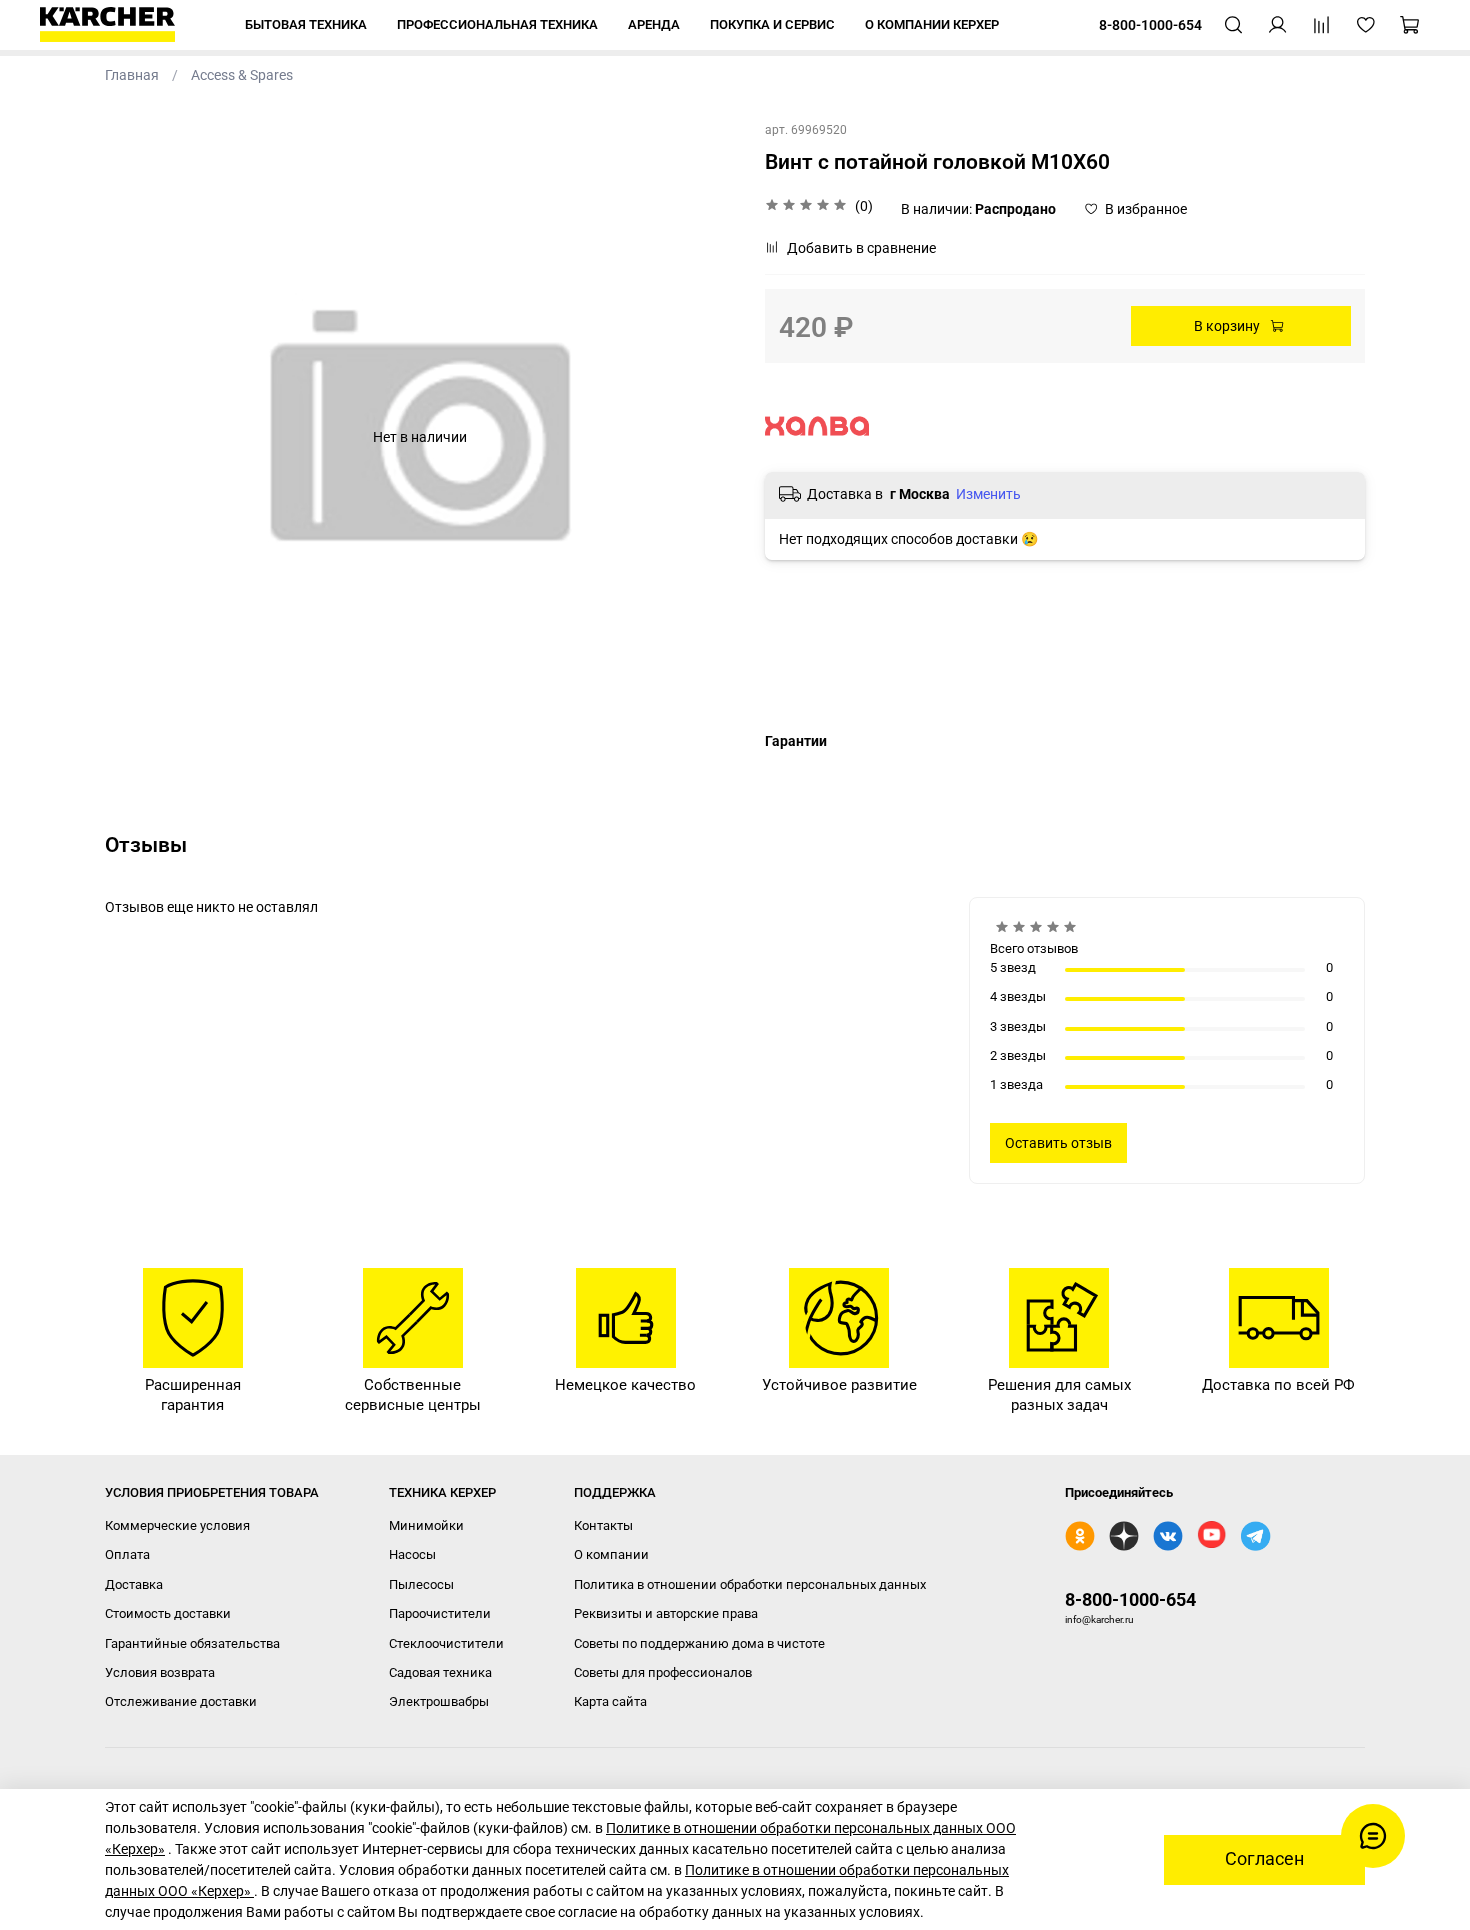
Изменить (988, 494)
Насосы (412, 1554)
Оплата (127, 1554)
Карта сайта (610, 1701)
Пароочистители (440, 1613)
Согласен (1264, 1859)
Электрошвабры (439, 1701)
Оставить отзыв (1058, 1143)
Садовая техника (440, 1672)
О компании (611, 1554)
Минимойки (426, 1525)
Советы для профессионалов (663, 1672)
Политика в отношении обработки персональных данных (750, 1584)
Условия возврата (160, 1672)
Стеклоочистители (446, 1643)
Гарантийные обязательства (192, 1643)
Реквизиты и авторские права (666, 1613)
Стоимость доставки (168, 1613)
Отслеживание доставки (181, 1701)
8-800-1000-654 (1130, 1599)
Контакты (603, 1525)
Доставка (134, 1584)
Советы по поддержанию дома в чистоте (699, 1643)
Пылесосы (421, 1584)
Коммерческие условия (177, 1525)
